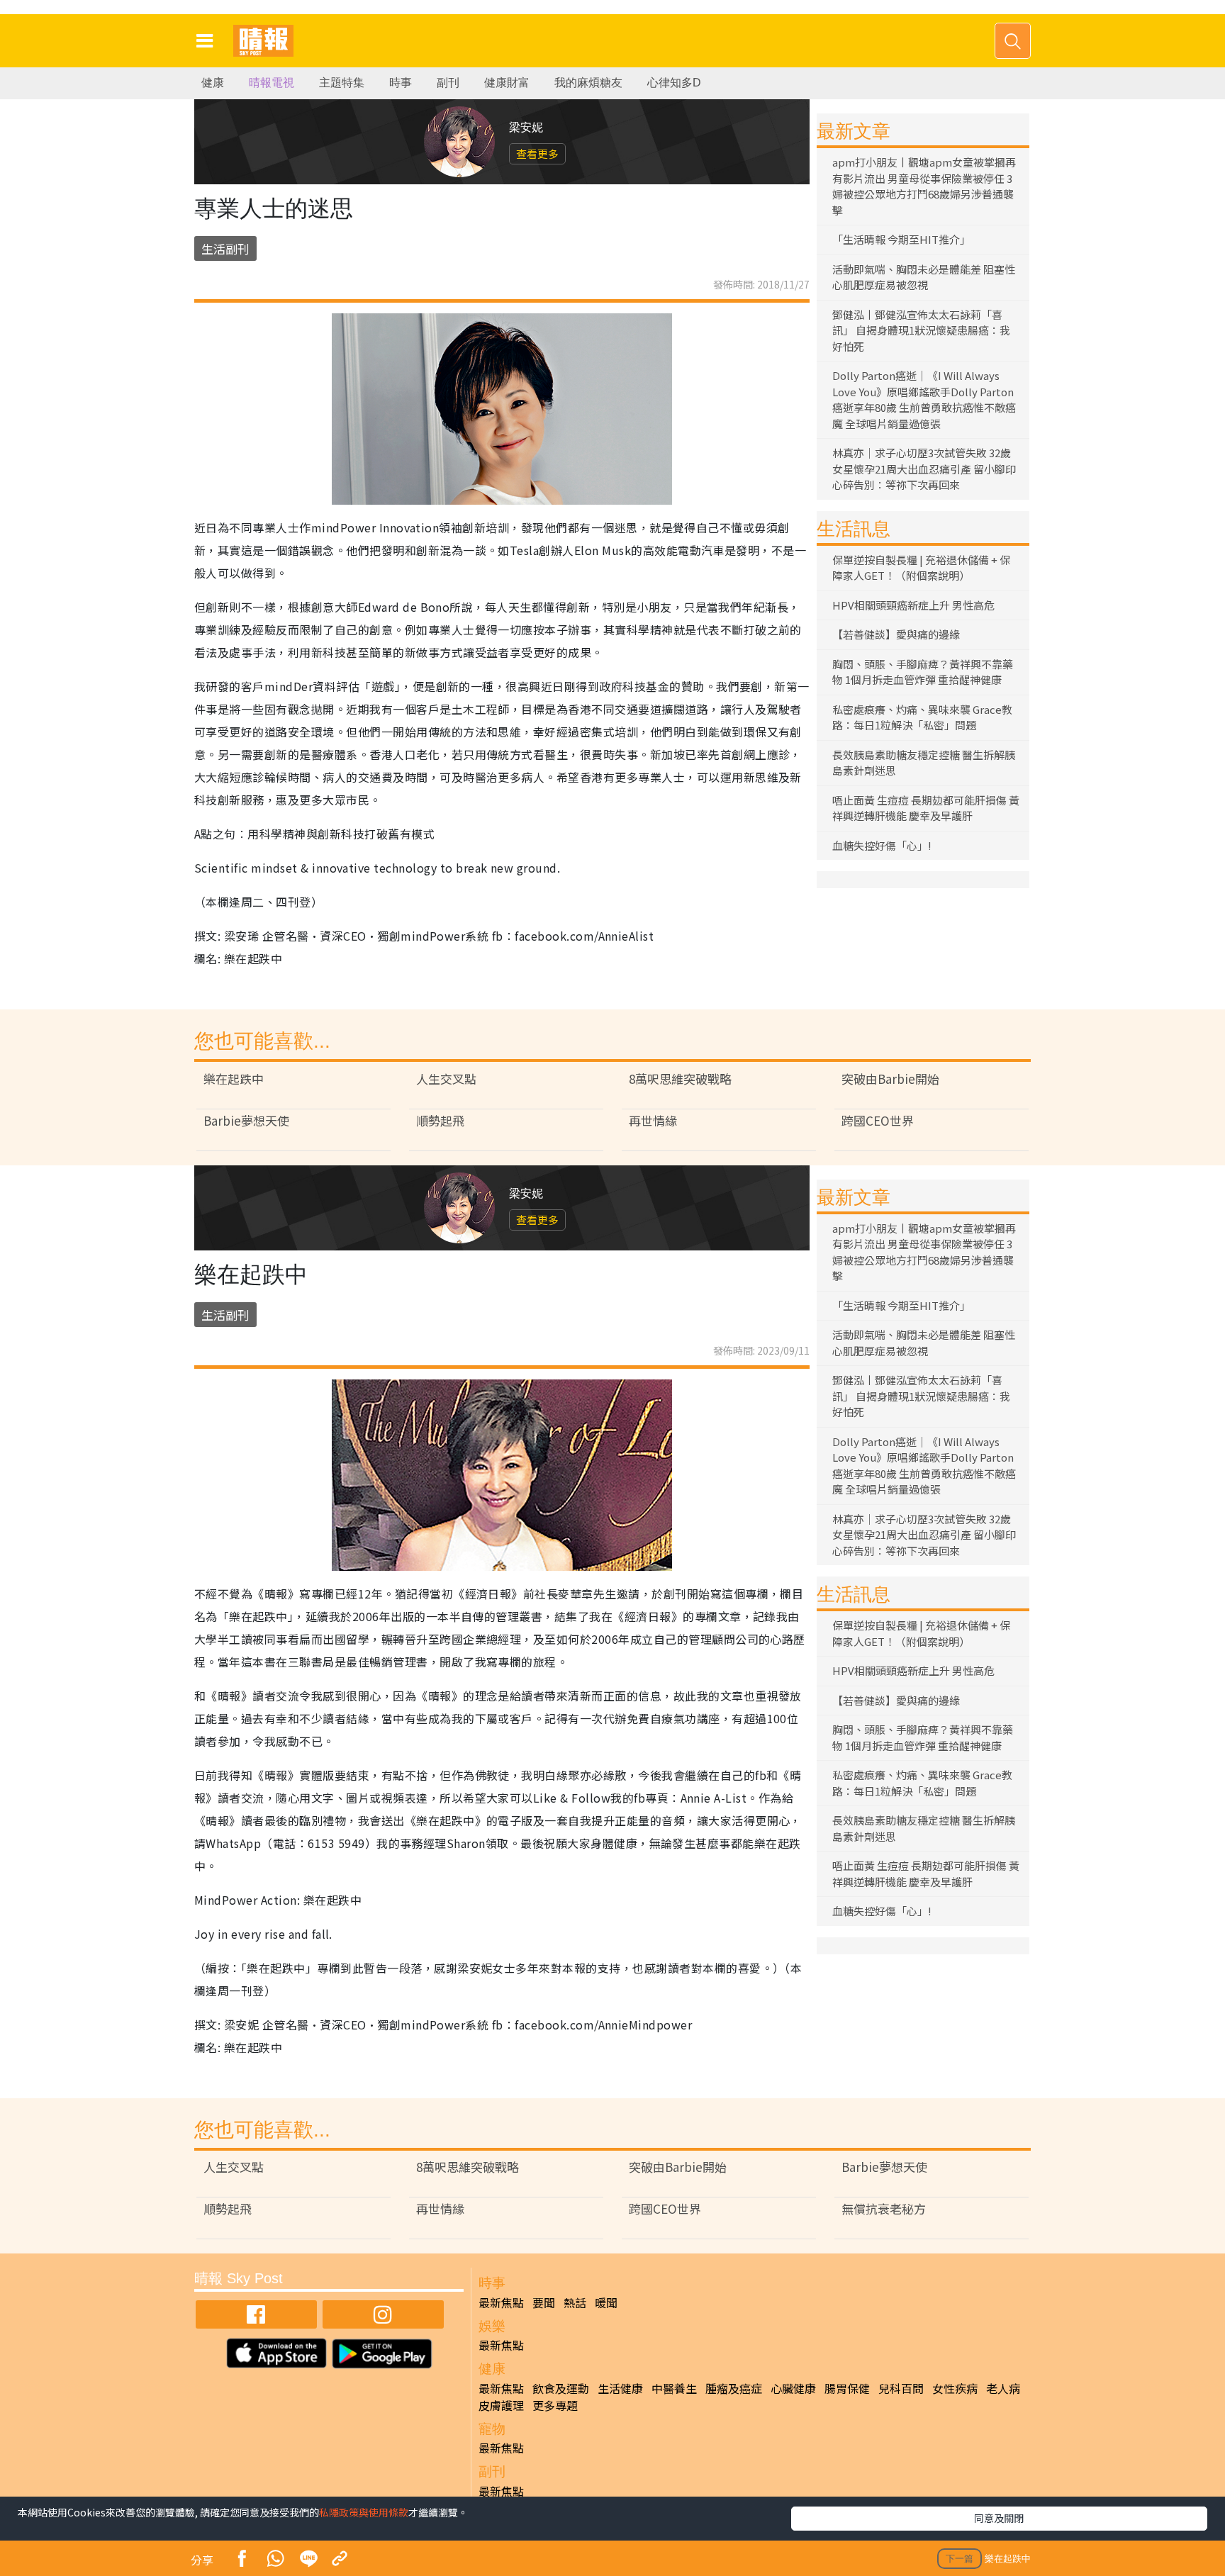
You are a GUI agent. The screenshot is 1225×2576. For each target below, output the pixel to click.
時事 (401, 83)
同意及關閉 (999, 2518)
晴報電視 (272, 83)
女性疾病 (955, 2388)
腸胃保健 (847, 2388)
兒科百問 (901, 2388)
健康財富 (507, 83)
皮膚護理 (501, 2405)
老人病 (1003, 2388)
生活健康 (620, 2388)
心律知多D (674, 83)
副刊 (448, 83)
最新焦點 (501, 2302)
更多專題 (555, 2405)
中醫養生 (674, 2388)
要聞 (544, 2302)
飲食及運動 (561, 2388)
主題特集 (342, 83)
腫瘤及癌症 (734, 2388)
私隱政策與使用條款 (364, 2512)
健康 (213, 83)
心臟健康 (793, 2388)
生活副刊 (225, 248)
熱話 (575, 2302)
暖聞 (606, 2302)
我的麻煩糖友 (588, 83)
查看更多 (537, 153)
